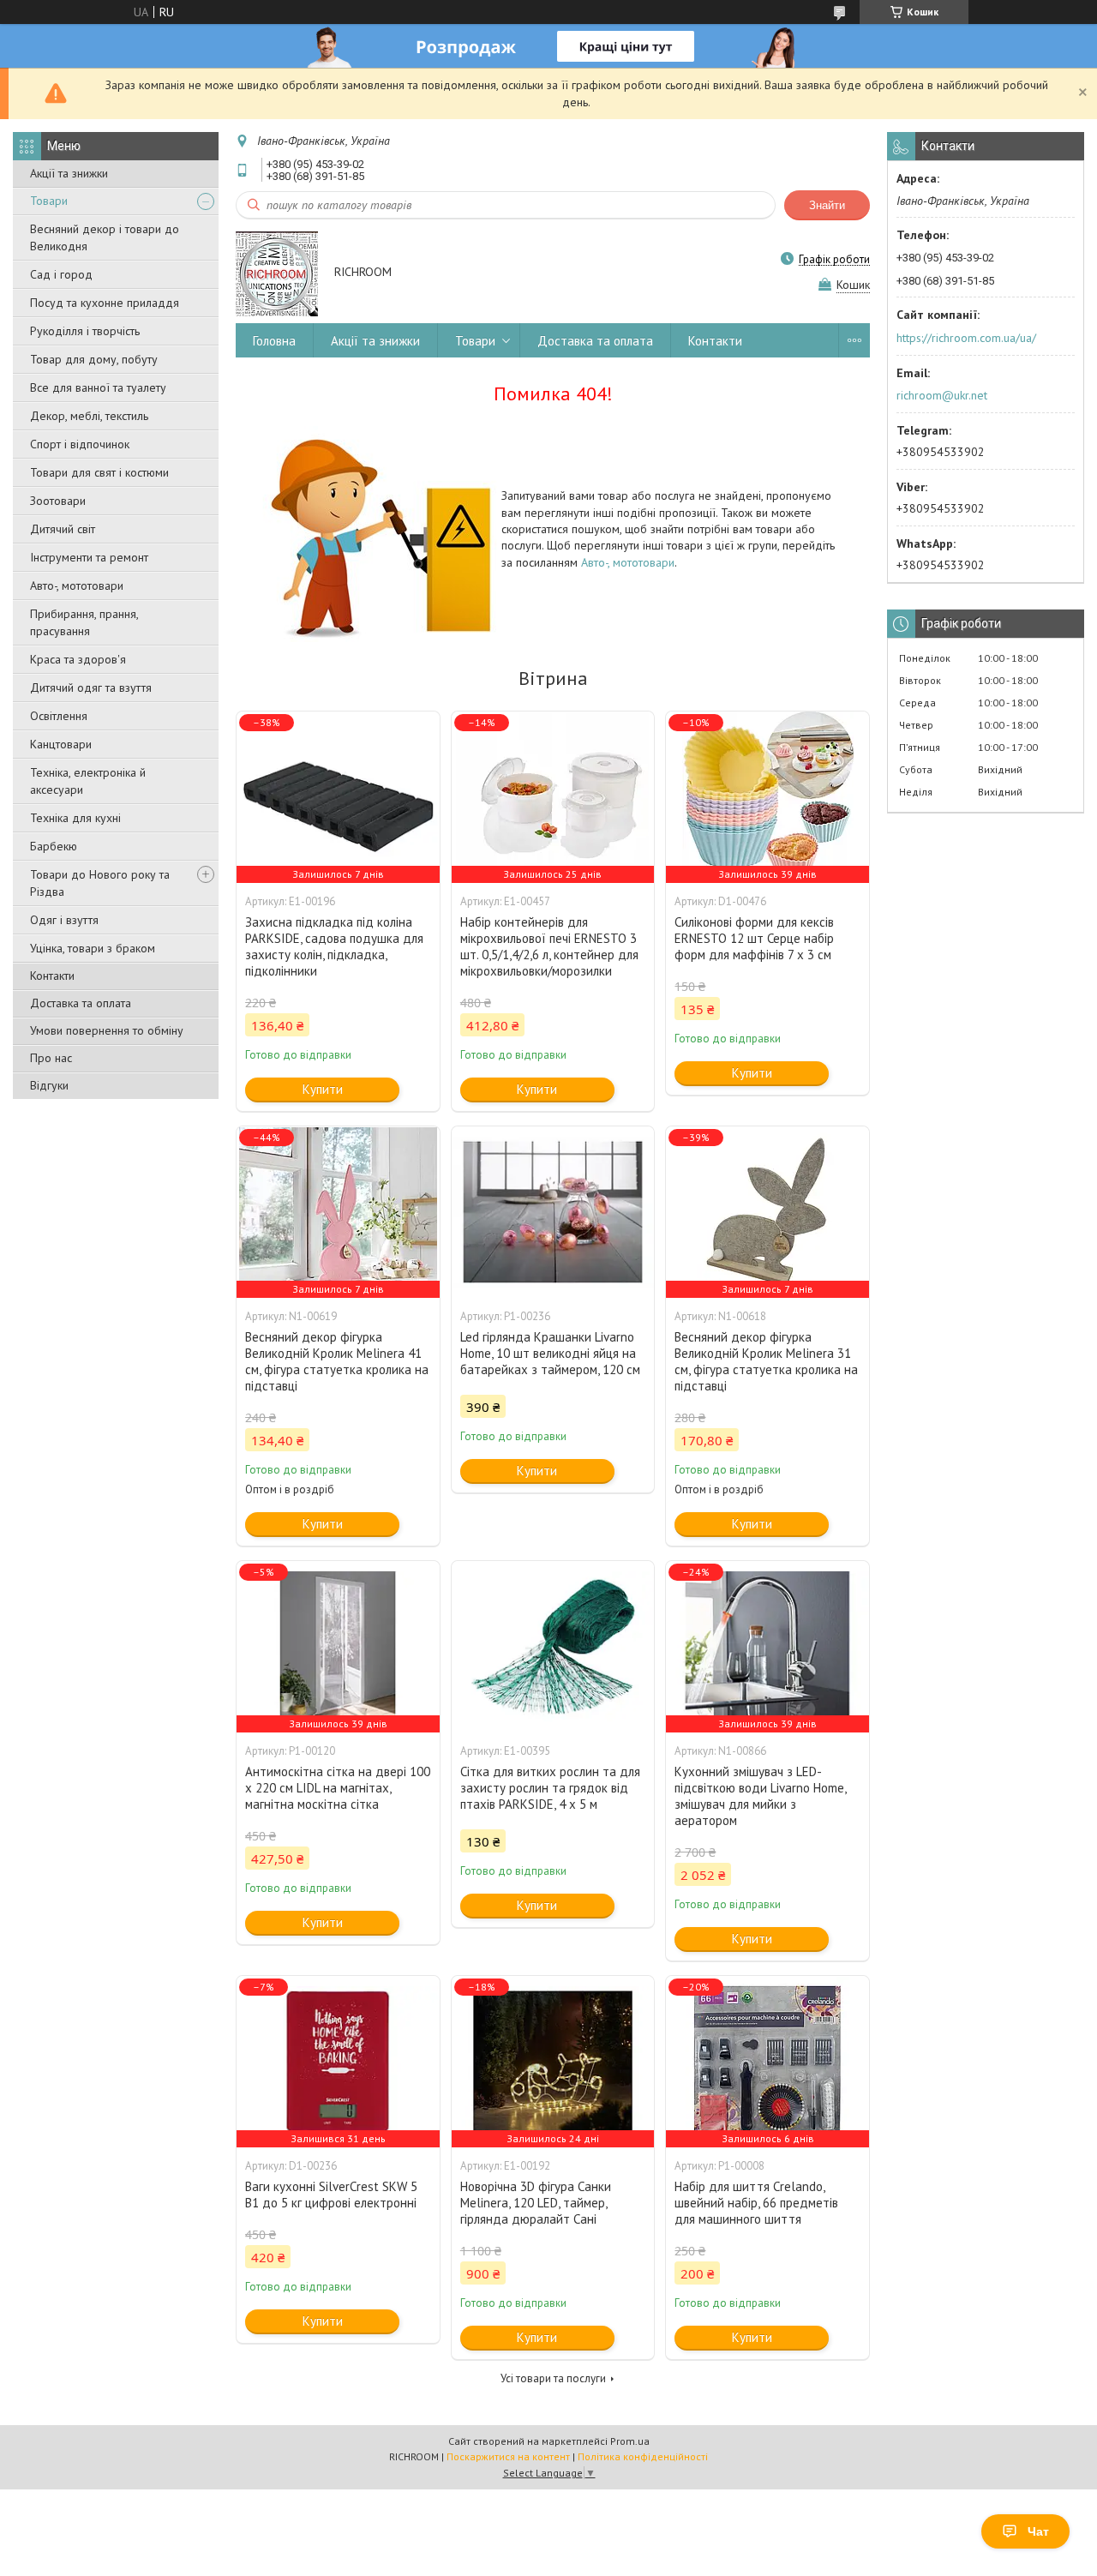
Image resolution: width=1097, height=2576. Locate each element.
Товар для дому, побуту (94, 359)
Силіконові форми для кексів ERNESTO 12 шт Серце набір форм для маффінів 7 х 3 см (754, 938)
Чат (1038, 2531)
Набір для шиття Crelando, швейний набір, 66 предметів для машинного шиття (756, 2203)
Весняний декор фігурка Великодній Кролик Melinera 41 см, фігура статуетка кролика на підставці (337, 1361)
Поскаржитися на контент (508, 2456)
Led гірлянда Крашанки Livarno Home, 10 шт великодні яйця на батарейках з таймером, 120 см (550, 1353)
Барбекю (54, 846)
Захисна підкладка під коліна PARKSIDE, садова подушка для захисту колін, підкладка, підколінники (334, 946)
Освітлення (59, 716)
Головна (274, 341)
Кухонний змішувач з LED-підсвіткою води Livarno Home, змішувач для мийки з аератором (760, 1796)
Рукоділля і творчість (85, 331)
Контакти (52, 976)
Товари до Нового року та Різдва (100, 883)
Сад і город (61, 274)
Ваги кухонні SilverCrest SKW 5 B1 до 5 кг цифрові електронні (331, 2195)
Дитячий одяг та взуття (91, 688)
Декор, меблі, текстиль (89, 416)
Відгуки (49, 1085)
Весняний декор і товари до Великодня (105, 237)
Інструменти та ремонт (89, 557)
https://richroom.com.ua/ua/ (966, 338)
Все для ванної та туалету (98, 387)
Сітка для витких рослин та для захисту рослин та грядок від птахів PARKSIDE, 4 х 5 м (550, 1788)
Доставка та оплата (81, 1003)
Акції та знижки (69, 173)
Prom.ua (630, 2441)
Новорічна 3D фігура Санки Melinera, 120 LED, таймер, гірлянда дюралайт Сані (536, 2203)
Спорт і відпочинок (80, 444)
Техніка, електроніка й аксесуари (88, 781)
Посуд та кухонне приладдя (105, 303)
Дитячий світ (63, 529)
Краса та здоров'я (78, 659)
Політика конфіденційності (643, 2456)
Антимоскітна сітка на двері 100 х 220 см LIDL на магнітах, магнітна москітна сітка (338, 1788)
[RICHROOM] (277, 273)
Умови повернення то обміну (107, 1030)
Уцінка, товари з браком (93, 948)
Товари (49, 201)
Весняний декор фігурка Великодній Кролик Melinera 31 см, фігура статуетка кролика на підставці (766, 1361)
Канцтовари (61, 744)
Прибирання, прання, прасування (84, 622)
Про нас (51, 1058)
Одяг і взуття (64, 920)
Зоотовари (58, 501)
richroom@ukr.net (942, 395)
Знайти (827, 205)
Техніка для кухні (75, 818)
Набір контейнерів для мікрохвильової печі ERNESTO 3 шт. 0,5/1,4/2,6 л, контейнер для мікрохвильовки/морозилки (549, 946)
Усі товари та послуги (553, 2378)
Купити (323, 1089)
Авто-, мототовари (77, 585)
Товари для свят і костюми (99, 472)
